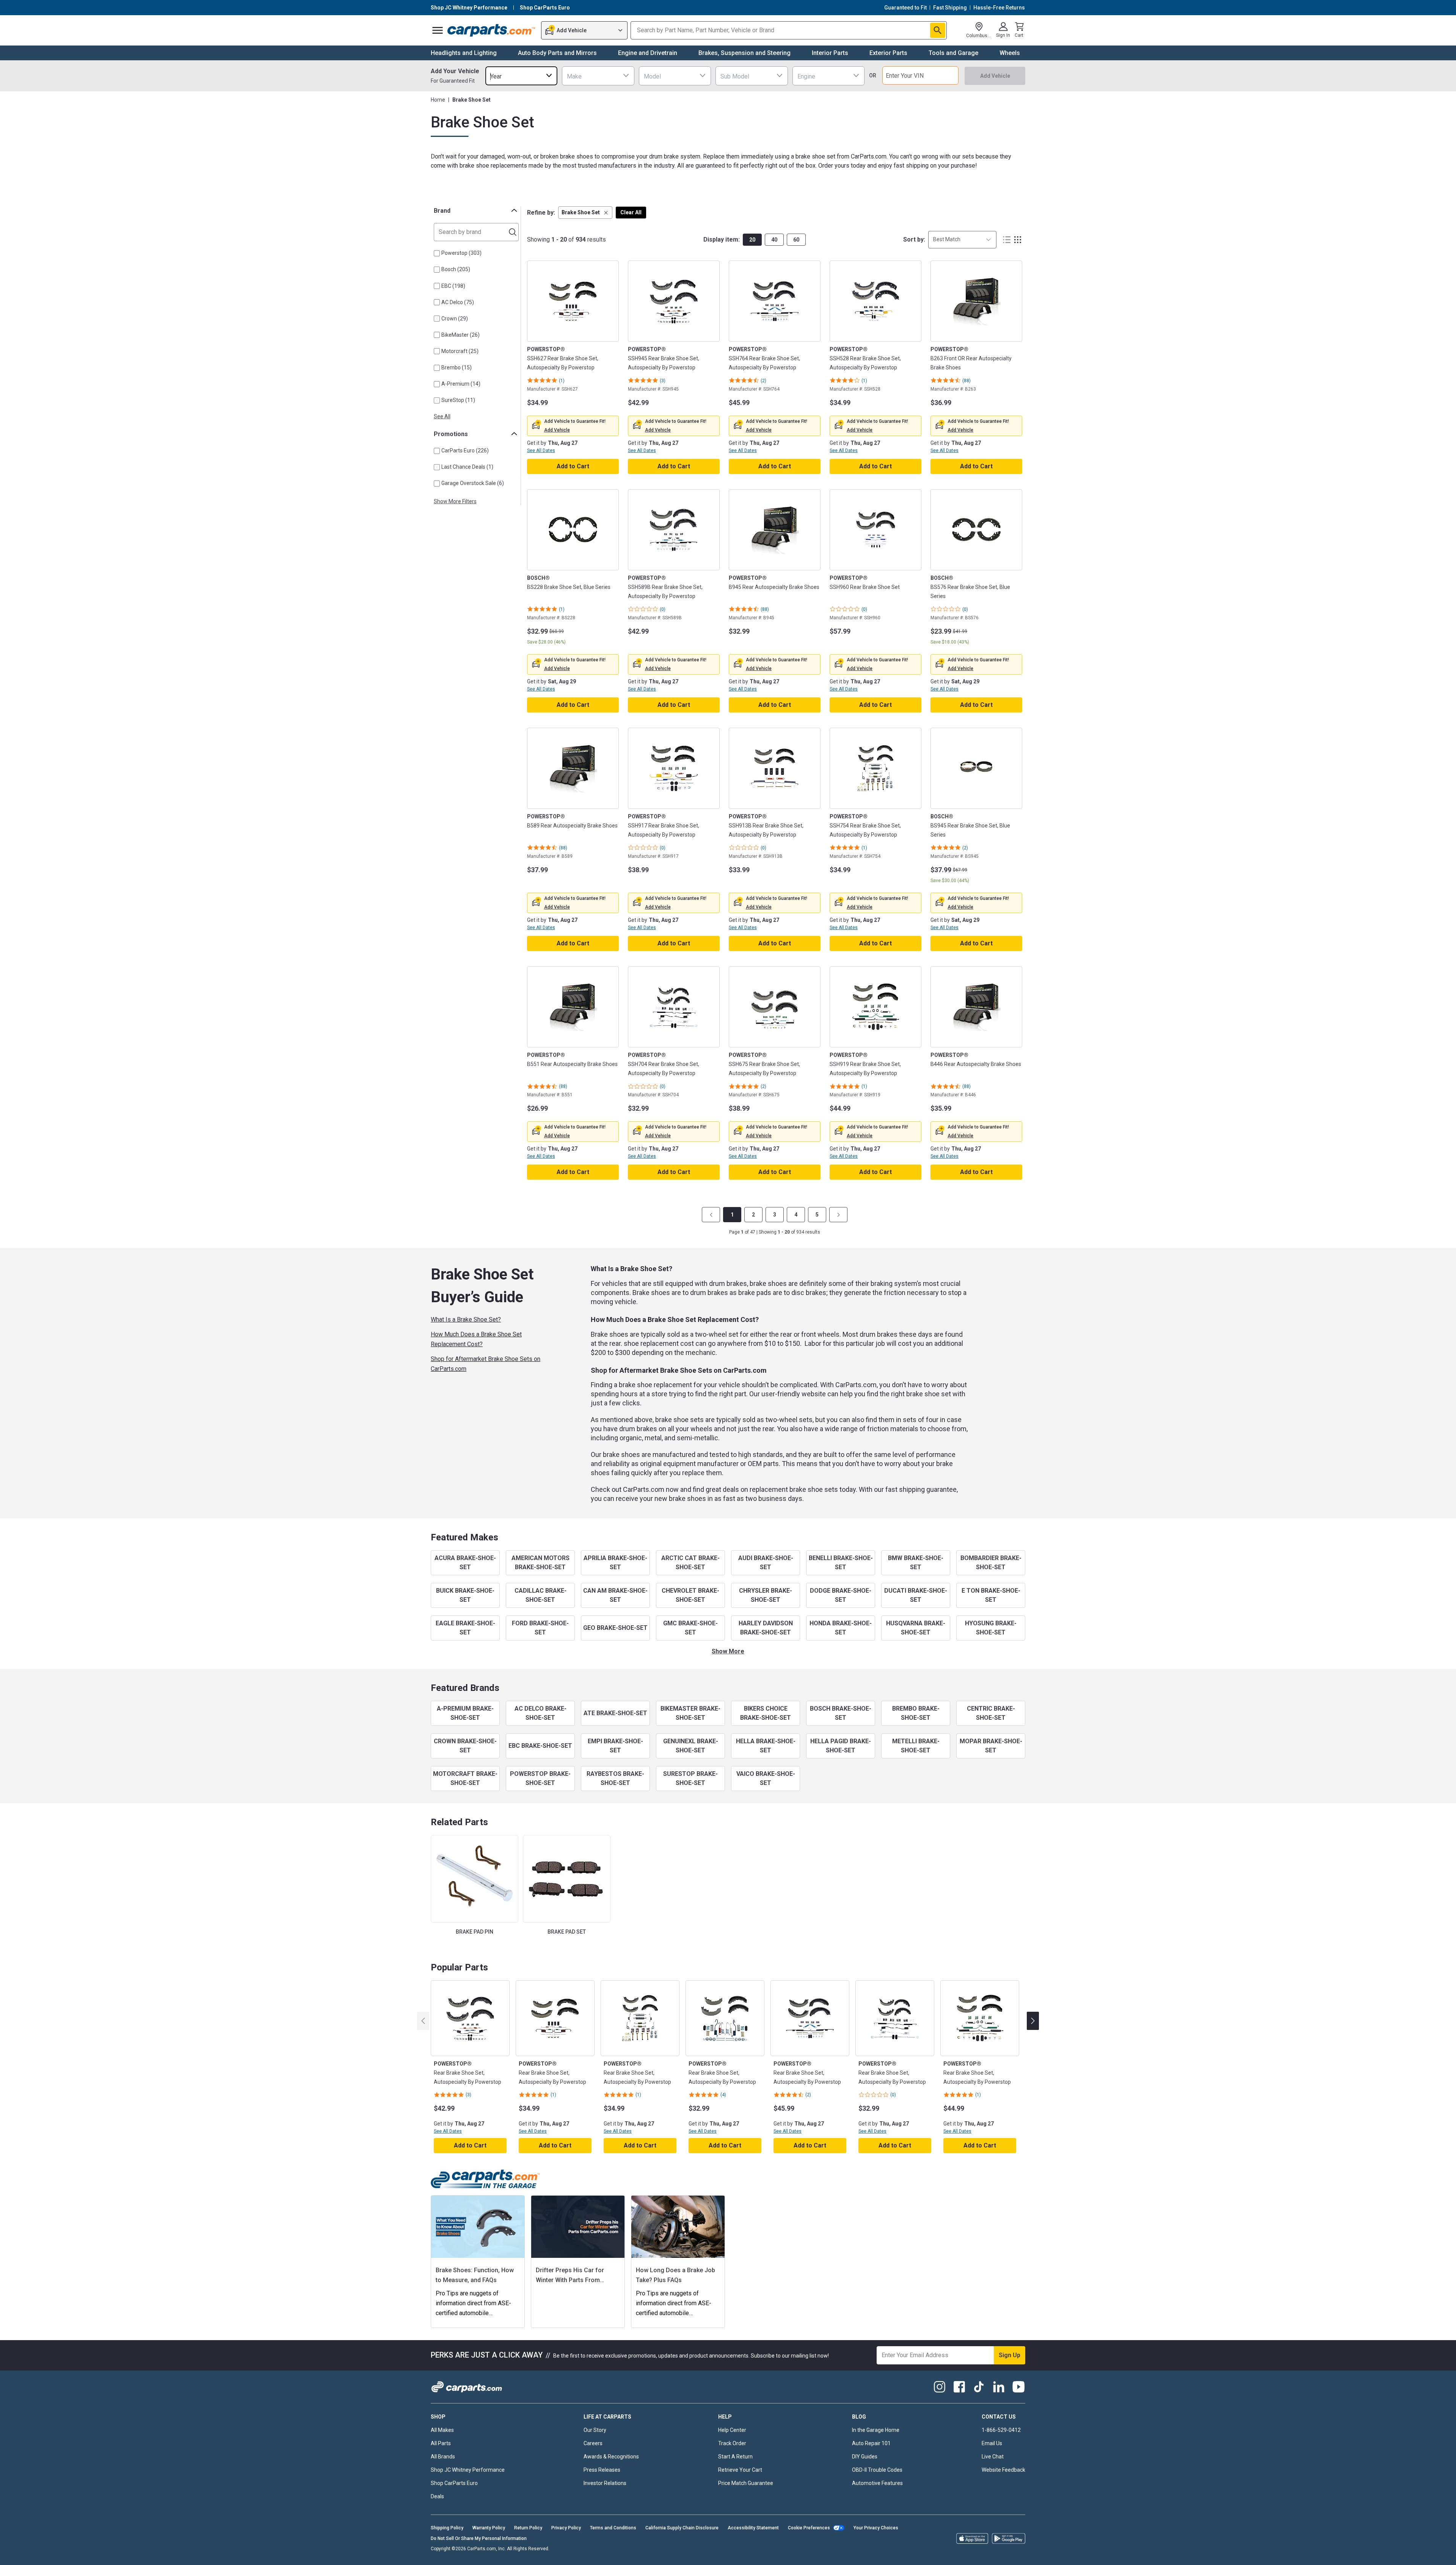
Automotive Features (877, 2483)
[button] (585, 213)
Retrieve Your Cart (740, 2470)
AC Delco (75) (458, 302)
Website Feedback (1003, 2470)
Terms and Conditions (613, 2528)
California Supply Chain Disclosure (682, 2528)
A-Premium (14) (461, 384)
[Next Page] (838, 1215)
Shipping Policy (447, 2528)
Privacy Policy (566, 2528)
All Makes (442, 2430)
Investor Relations (605, 2483)
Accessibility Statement (753, 2528)
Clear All (631, 212)
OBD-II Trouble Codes (877, 2470)
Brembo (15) (457, 367)
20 (752, 240)
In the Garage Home (876, 2430)
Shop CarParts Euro (454, 2483)
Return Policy (528, 2528)
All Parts (441, 2443)
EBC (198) (453, 286)
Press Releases (602, 2470)
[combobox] (521, 76)
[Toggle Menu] (438, 30)
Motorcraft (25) (460, 351)
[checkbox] (437, 253)
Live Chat (993, 2457)
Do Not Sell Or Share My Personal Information (479, 2538)
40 (774, 240)
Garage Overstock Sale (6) (473, 483)
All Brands (443, 2457)
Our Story (595, 2430)
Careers (593, 2443)
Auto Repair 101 (871, 2443)
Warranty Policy (489, 2528)
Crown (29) (455, 319)
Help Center (732, 2430)
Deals (437, 2496)
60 (796, 240)
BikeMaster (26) (460, 335)
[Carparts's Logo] (492, 30)
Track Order (732, 2443)
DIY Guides (865, 2457)
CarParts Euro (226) (465, 451)
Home (438, 100)
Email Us (992, 2443)
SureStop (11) (458, 400)
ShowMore (728, 1651)
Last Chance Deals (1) (467, 467)
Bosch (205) (456, 269)
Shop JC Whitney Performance (468, 2470)
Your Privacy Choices (876, 2528)
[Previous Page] (711, 1215)
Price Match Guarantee (746, 2483)
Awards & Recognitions (611, 2457)
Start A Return (735, 2457)
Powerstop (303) (461, 253)
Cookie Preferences (809, 2528)
